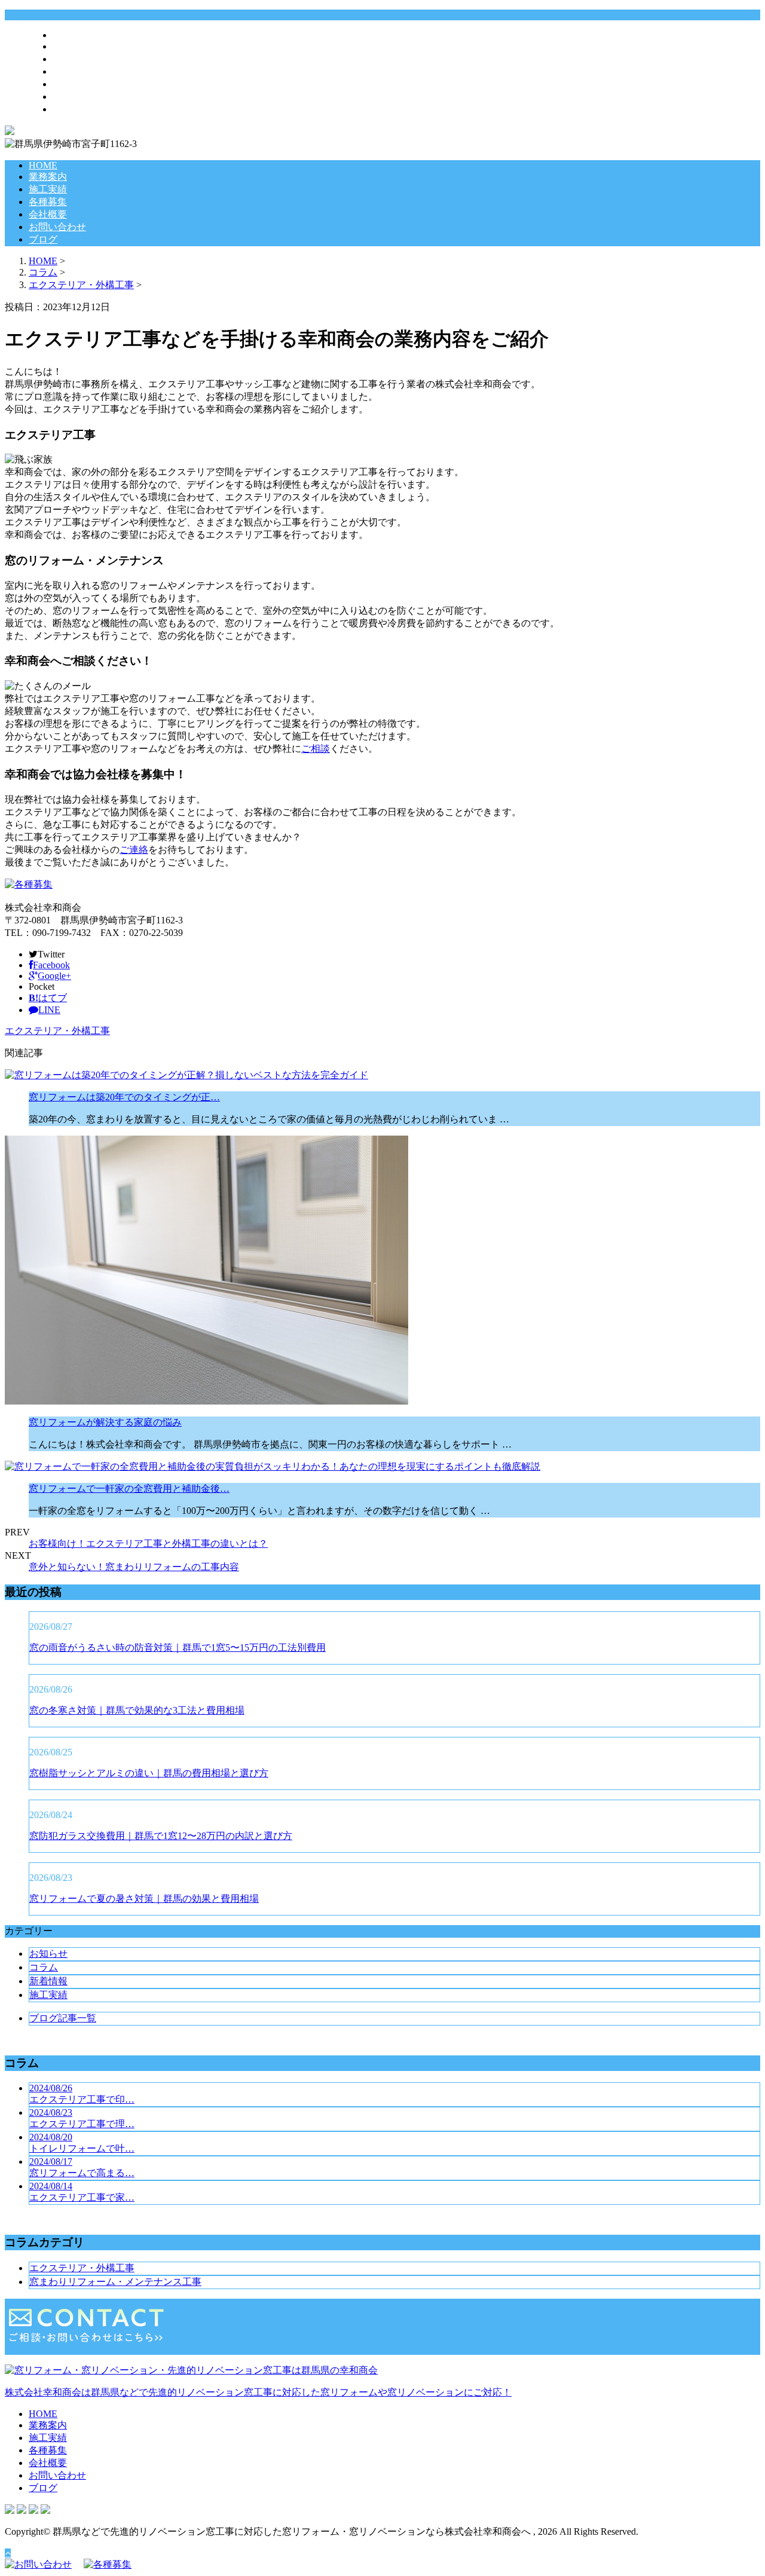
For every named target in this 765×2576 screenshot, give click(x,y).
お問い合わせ (81, 97)
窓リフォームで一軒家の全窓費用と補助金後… (129, 1489)
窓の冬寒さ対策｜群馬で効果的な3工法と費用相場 (137, 1710)
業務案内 (72, 46)
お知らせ (48, 1954)
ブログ (67, 109)
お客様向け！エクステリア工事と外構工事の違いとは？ (148, 1544)
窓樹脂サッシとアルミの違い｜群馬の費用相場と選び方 (149, 1773)
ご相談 (316, 749)
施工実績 (72, 59)
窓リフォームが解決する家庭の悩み (105, 1422)
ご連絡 (134, 850)
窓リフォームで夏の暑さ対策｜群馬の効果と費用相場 (144, 1899)
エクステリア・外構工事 (81, 285)
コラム (44, 1967)
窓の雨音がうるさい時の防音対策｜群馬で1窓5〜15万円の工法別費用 (178, 1648)
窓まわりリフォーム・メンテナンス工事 (115, 2282)
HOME (67, 35)
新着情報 (48, 1981)
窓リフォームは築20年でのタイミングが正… (124, 1097)
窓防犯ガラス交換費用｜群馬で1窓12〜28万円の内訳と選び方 (161, 1836)
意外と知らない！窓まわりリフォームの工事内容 (134, 1567)
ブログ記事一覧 (63, 2018)
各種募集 (72, 71)
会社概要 (72, 84)
